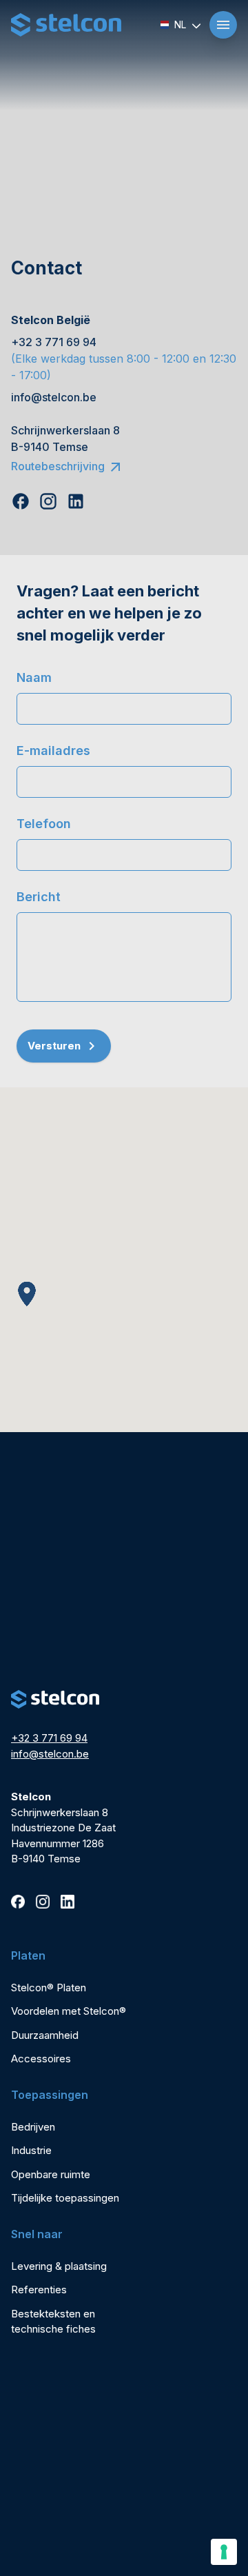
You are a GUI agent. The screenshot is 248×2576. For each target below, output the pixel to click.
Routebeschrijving (58, 466)
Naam (34, 677)
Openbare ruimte (51, 2174)
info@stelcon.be (50, 1754)
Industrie (31, 2150)
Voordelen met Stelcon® (69, 2011)
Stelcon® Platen (49, 1988)
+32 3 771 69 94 (49, 1738)
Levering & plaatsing (59, 2266)
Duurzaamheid (45, 2035)
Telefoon (44, 824)
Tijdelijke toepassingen (65, 2198)
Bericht (39, 897)
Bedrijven (33, 2127)
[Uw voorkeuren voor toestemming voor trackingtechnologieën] (224, 2552)
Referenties (39, 2290)
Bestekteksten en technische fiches (53, 2322)
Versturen (54, 1046)
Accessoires (41, 2059)
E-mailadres (53, 751)
